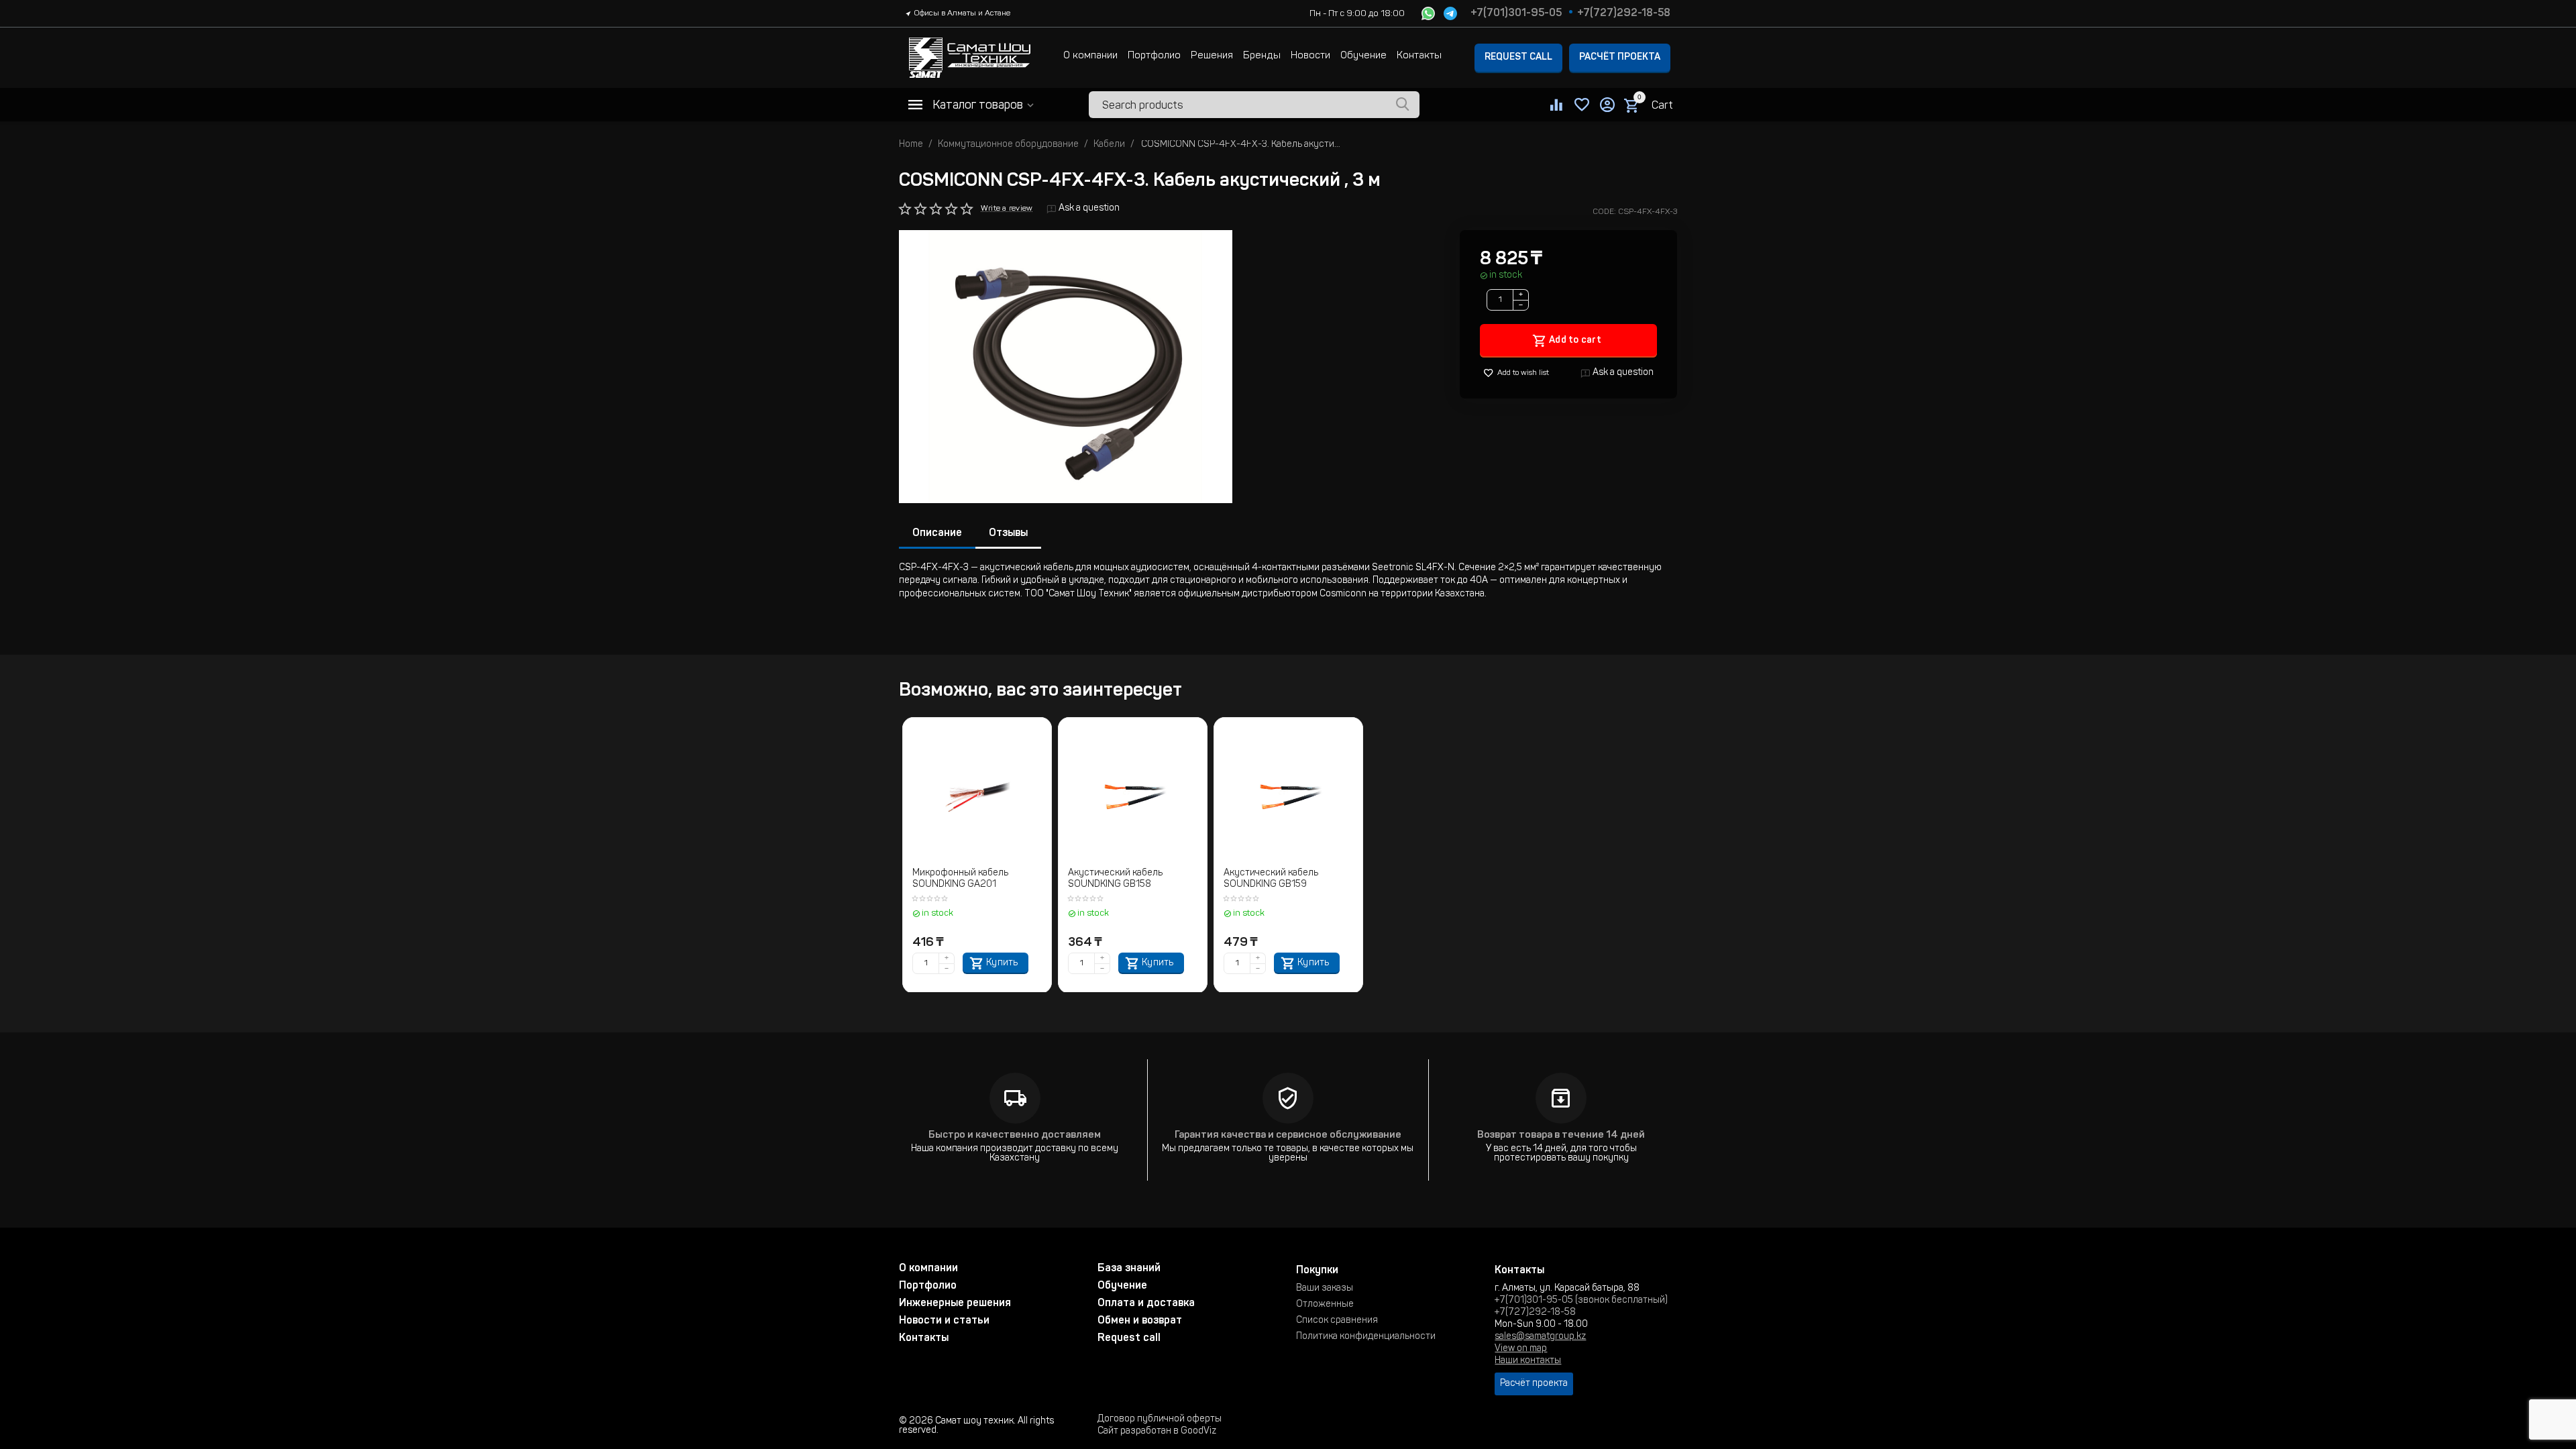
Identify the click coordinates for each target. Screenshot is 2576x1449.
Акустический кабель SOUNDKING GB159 (1271, 879)
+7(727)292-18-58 (1624, 13)
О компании (1090, 56)
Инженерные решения (955, 1303)
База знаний (1129, 1269)
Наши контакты (1528, 1361)
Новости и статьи (944, 1321)
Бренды (1262, 56)
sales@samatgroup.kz (1540, 1337)
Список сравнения (1337, 1321)
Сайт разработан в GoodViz (1157, 1432)
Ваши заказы (1325, 1289)
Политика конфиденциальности (1366, 1337)
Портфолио (1154, 56)
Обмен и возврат (1140, 1321)
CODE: (1604, 212)
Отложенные (1325, 1305)
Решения (1212, 56)
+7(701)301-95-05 (1516, 13)
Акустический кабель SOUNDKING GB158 (1115, 879)
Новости (1310, 56)
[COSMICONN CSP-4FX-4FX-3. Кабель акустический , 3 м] (1066, 367)
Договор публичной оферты (1160, 1419)
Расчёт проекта (1620, 58)
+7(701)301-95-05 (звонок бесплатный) (1581, 1301)
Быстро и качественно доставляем (1015, 1135)
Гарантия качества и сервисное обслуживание (1288, 1135)
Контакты (1419, 56)
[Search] (1403, 105)
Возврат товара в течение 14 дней (1561, 1135)
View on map (1521, 1349)
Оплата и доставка (1146, 1303)
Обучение (1363, 56)
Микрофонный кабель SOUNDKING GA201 (960, 879)
